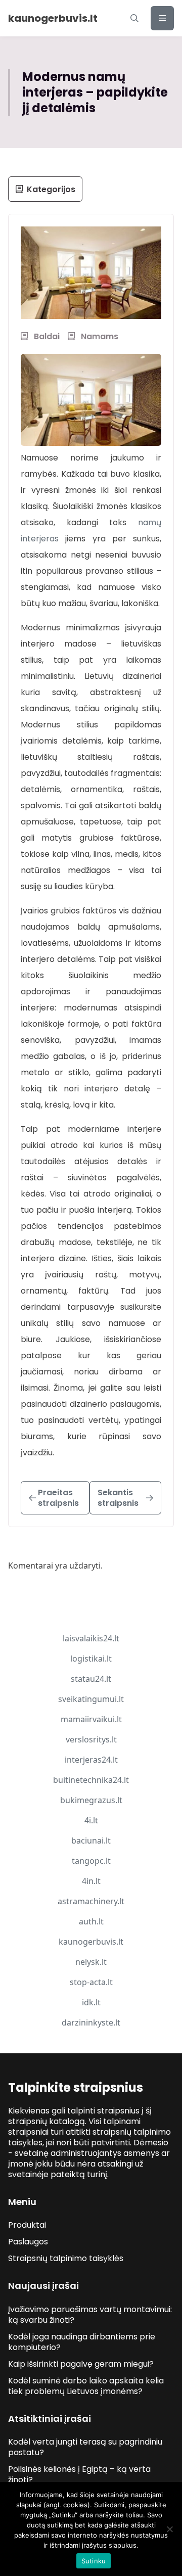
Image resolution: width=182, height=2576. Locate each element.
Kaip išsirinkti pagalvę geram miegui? (81, 2364)
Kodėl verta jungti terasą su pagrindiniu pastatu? (85, 2447)
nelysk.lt (91, 1962)
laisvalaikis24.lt (91, 1638)
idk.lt (91, 2002)
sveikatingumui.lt (91, 1699)
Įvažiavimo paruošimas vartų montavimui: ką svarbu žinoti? (90, 2315)
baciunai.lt (91, 1841)
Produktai (27, 2225)
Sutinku (94, 2561)
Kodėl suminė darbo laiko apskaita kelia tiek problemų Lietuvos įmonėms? (86, 2386)
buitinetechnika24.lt (91, 1780)
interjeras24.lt (91, 1760)
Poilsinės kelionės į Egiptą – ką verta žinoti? (79, 2474)
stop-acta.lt (91, 1982)
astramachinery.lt (91, 1901)
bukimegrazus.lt (91, 1800)
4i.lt (91, 1820)
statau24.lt (91, 1679)
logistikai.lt (91, 1659)
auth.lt (91, 1921)
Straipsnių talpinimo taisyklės (66, 2258)
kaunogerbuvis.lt (91, 1942)
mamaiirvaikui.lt (91, 1719)
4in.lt (91, 1881)
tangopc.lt (91, 1861)
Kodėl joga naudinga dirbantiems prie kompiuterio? (82, 2342)
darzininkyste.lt (91, 2022)
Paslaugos (28, 2242)
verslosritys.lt (91, 1739)
